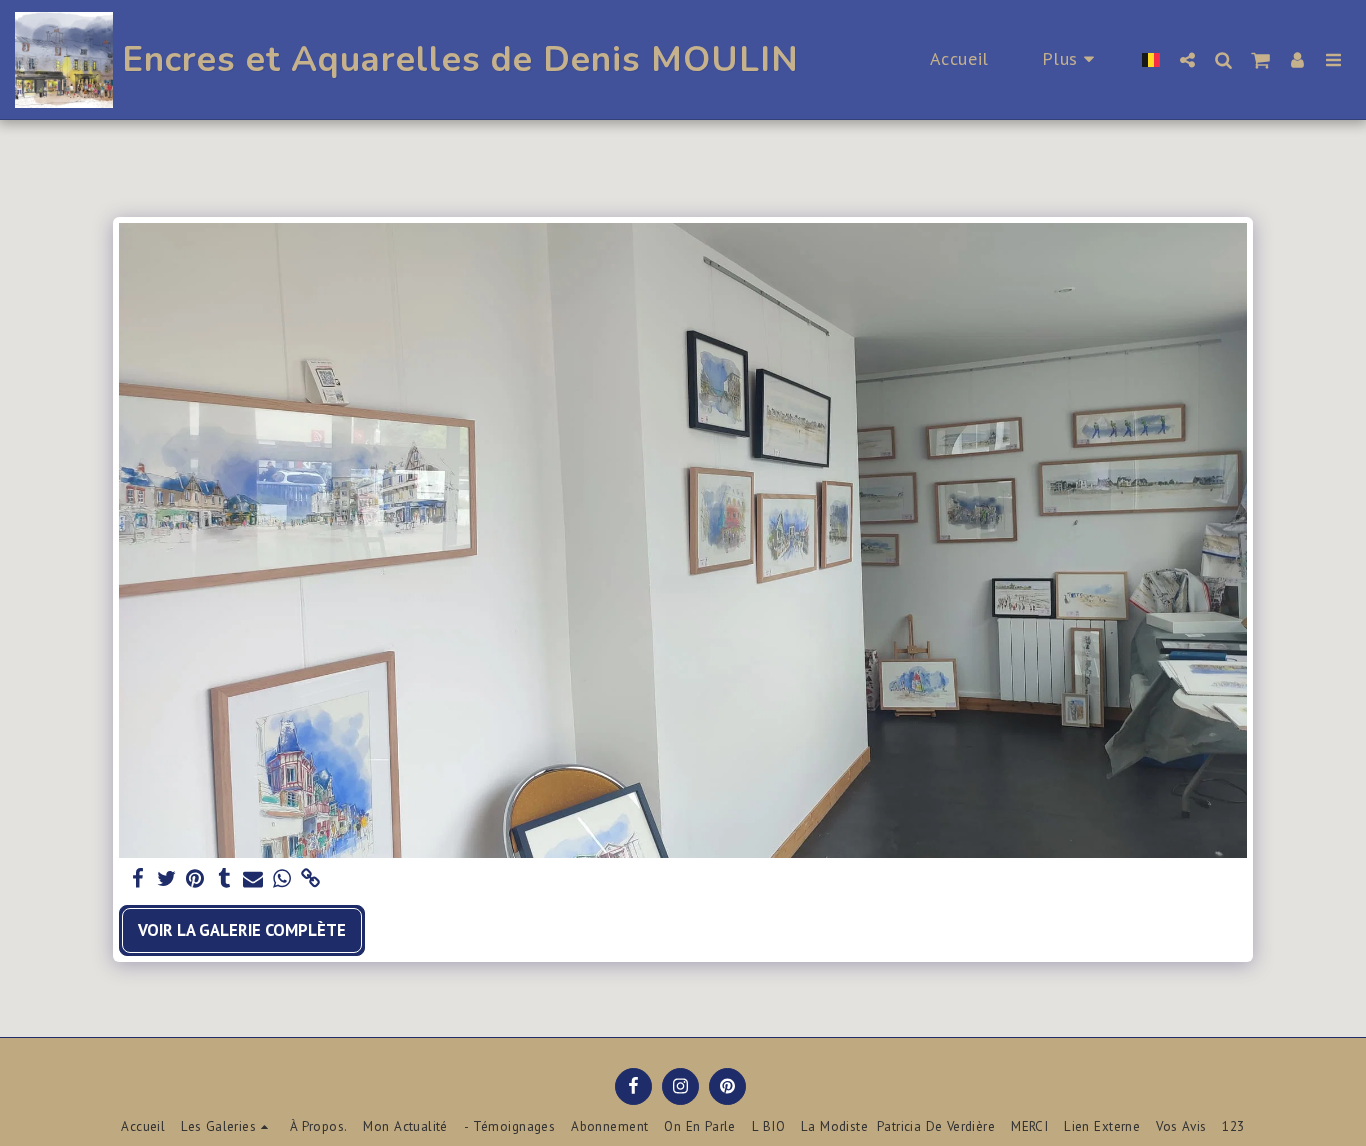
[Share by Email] (253, 879)
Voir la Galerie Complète (242, 930)
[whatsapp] (282, 879)
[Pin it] (195, 879)
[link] (311, 879)
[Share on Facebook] (137, 879)
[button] (1187, 59)
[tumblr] (224, 879)
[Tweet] (166, 879)
